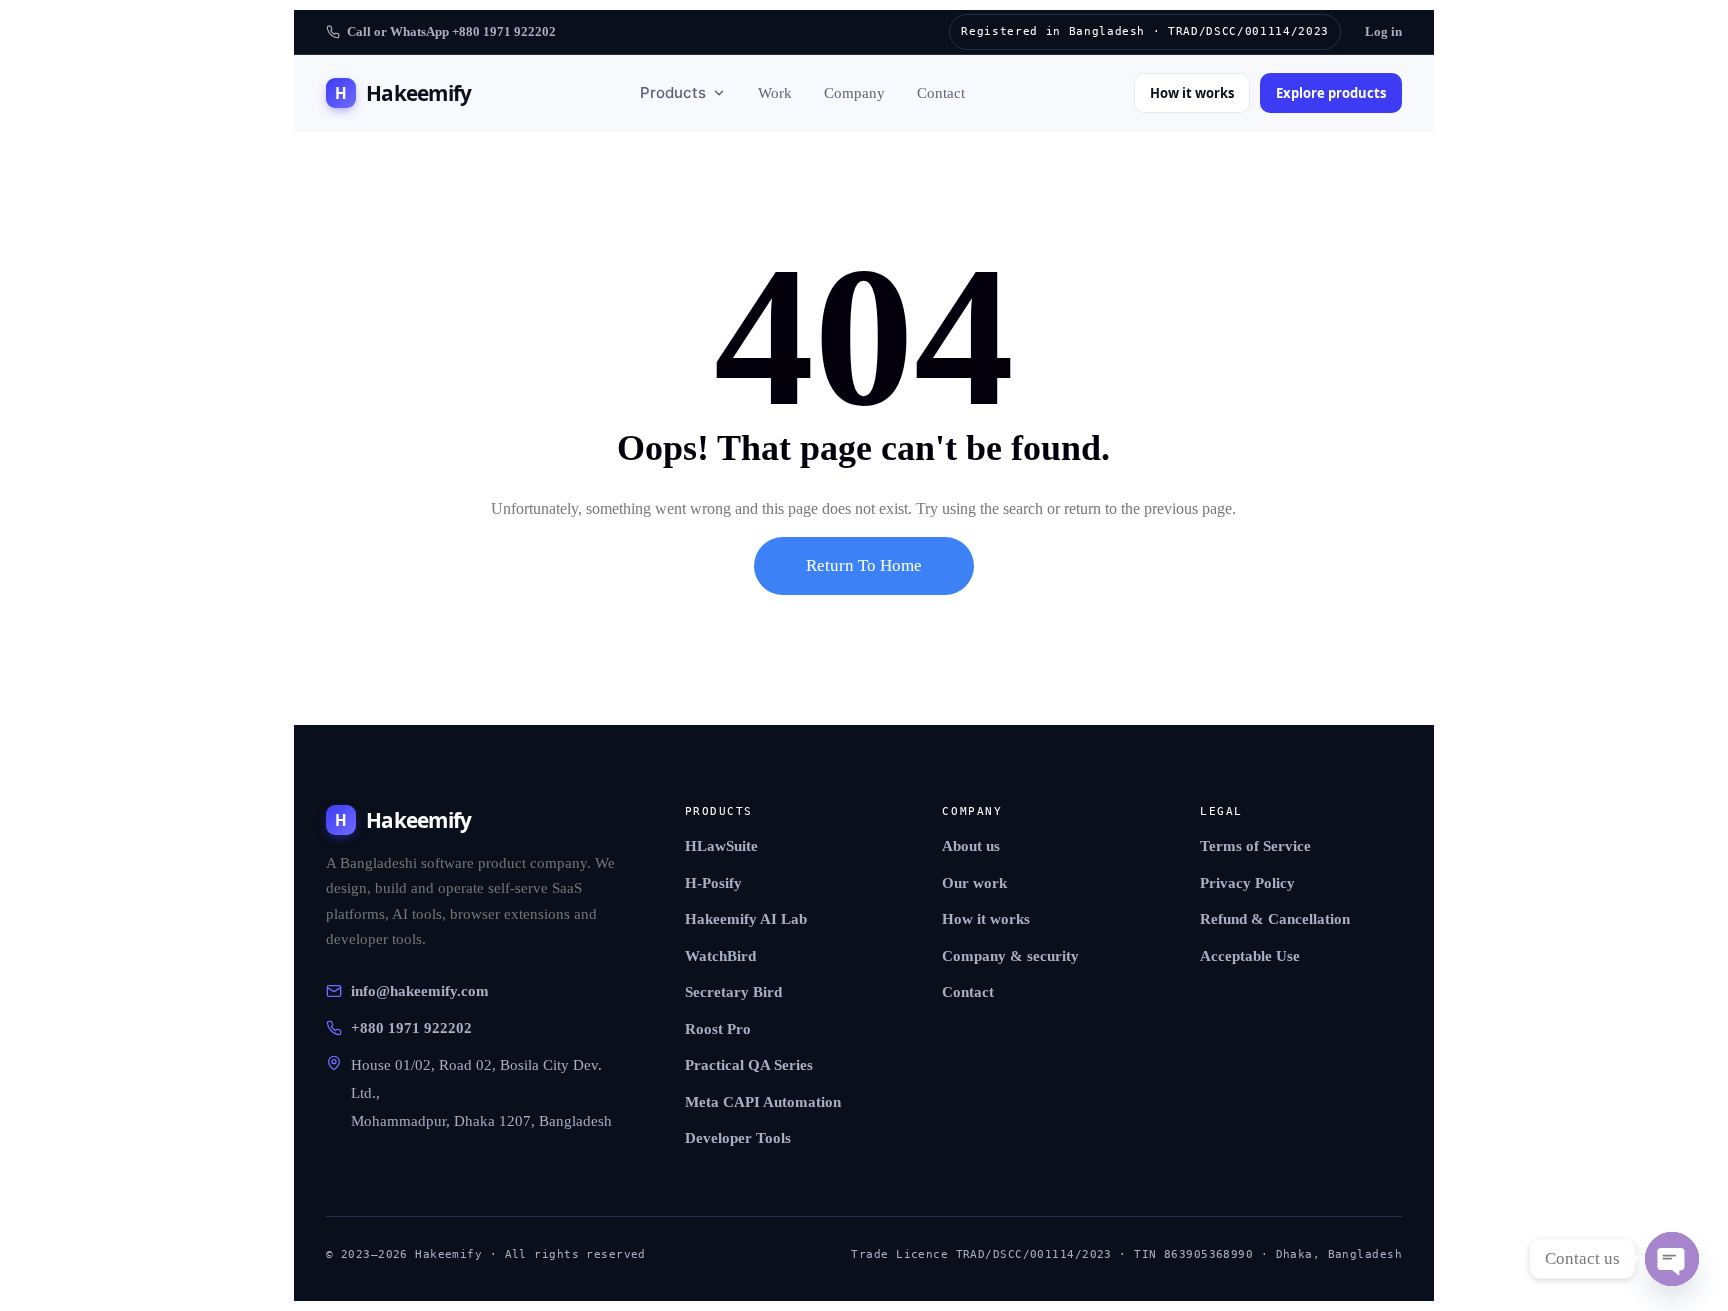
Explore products (1331, 93)
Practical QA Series (749, 1065)
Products (673, 92)
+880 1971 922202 (411, 1028)
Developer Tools (738, 1138)
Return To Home (864, 565)
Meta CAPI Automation (763, 1102)
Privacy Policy (1247, 883)
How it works (1192, 93)
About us (971, 846)
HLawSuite (721, 846)
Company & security (1010, 956)
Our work (974, 883)
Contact (941, 93)
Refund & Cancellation (1275, 919)
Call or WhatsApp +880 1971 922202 (451, 31)
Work (775, 93)
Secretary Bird (733, 992)
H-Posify (713, 883)
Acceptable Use (1250, 956)
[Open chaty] (1672, 1259)
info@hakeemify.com (420, 991)
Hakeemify (403, 93)
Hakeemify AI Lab (746, 919)
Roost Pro (718, 1029)
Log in (1383, 31)
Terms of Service (1255, 846)
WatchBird (720, 956)
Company (854, 93)
